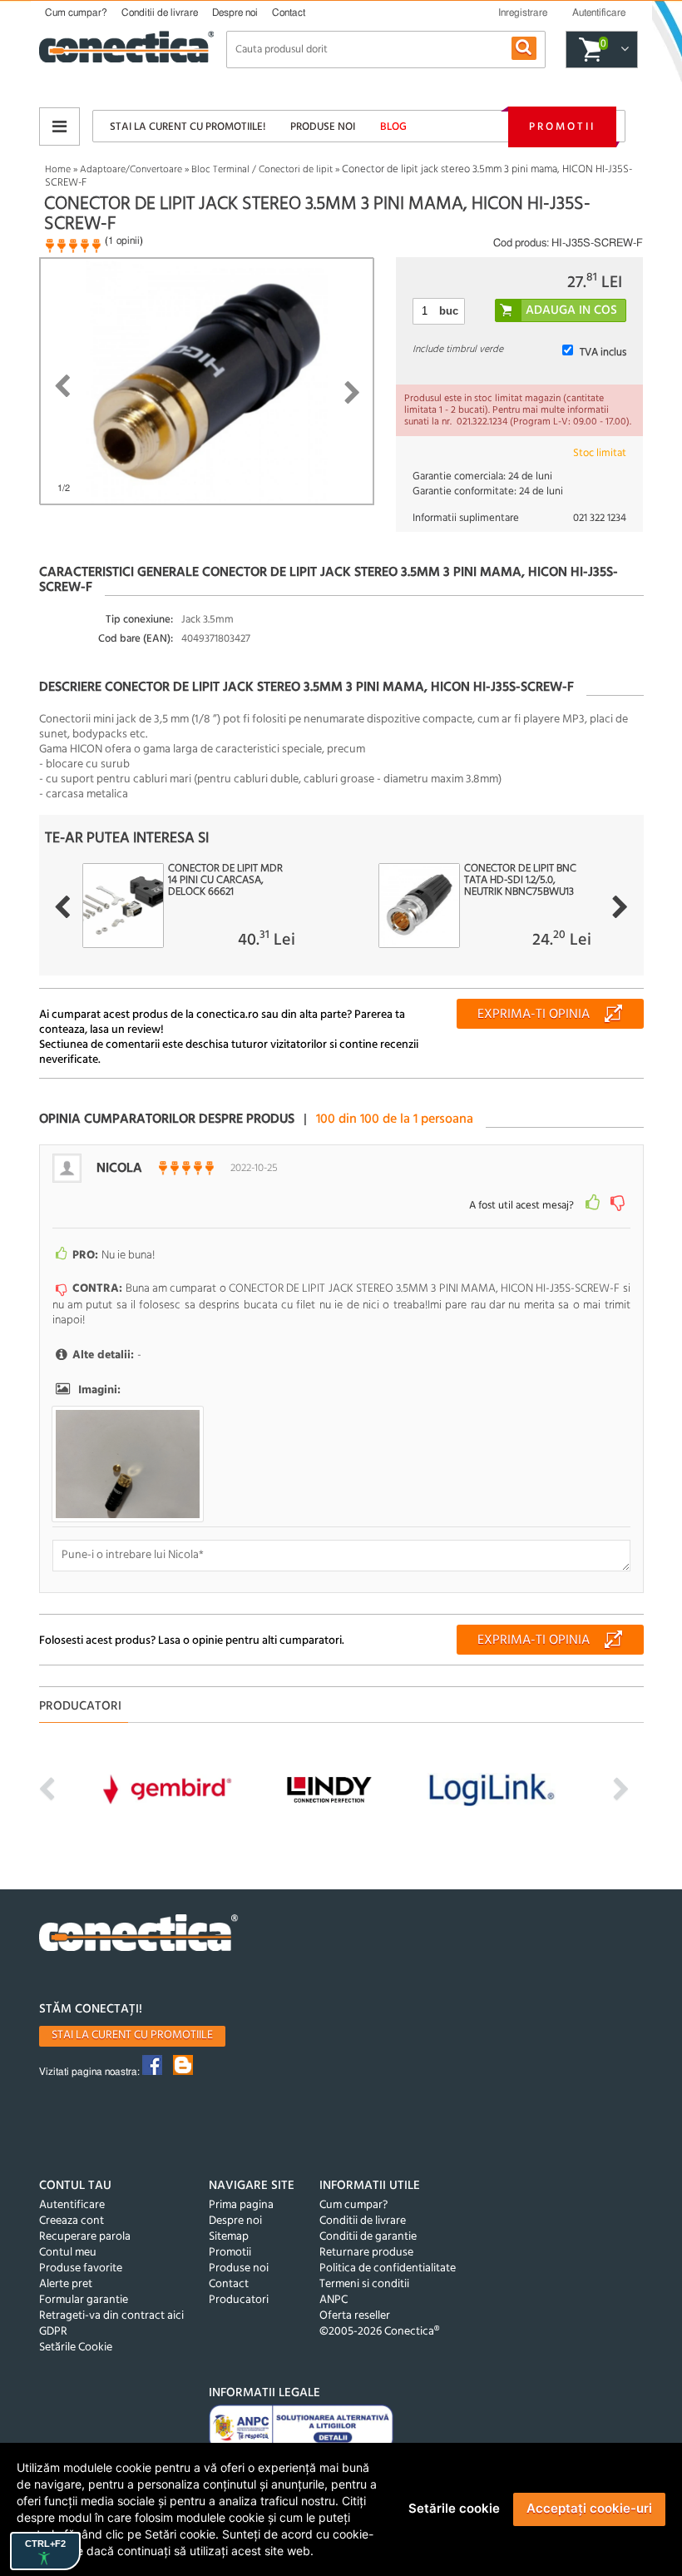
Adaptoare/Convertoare (131, 170)
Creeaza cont (72, 2221)
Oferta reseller (355, 2316)
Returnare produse (366, 2253)
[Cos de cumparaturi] (623, 50)
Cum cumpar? (76, 12)
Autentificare (72, 2205)
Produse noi (323, 127)
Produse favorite (81, 2268)
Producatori (239, 2300)
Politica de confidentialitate (388, 2268)
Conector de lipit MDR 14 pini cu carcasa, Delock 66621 (225, 881)
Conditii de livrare (160, 12)
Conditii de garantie (368, 2237)
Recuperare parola (85, 2237)
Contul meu (68, 2253)
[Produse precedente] (62, 907)
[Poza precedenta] (62, 386)
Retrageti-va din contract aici (111, 2316)
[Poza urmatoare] (352, 393)
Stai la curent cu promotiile (132, 2035)
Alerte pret (66, 2284)
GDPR (53, 2332)
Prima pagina (241, 2205)
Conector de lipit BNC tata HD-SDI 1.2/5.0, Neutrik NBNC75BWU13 (520, 881)
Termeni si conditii (364, 2284)
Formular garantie (84, 2300)
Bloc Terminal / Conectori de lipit (262, 170)
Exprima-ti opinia (534, 1015)
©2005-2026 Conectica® (379, 2332)
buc (449, 311)
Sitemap (229, 2237)
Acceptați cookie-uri (589, 2508)
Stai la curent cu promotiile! (188, 127)
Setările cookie (454, 2508)
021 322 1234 (600, 518)
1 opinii (124, 241)
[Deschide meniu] (59, 127)
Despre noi (235, 12)
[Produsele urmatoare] (620, 907)
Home (58, 170)
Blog (393, 127)
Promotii (562, 127)
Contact (289, 12)
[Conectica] (139, 1935)
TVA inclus (603, 352)
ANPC (334, 2300)
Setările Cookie (76, 2348)
